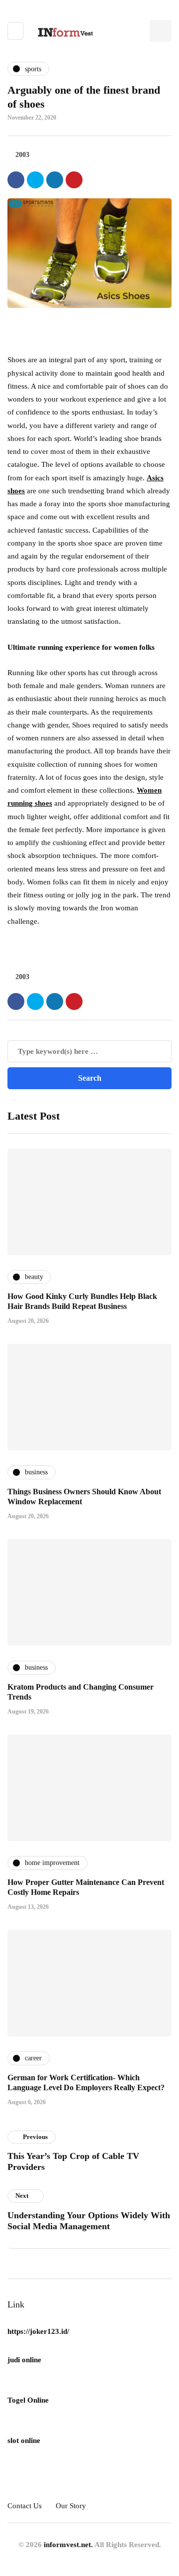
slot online (24, 2440)
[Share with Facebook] (16, 180)
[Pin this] (74, 180)
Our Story (71, 2506)
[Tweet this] (35, 180)
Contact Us (25, 2506)
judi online (24, 2360)
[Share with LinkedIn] (55, 180)
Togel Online (28, 2400)
